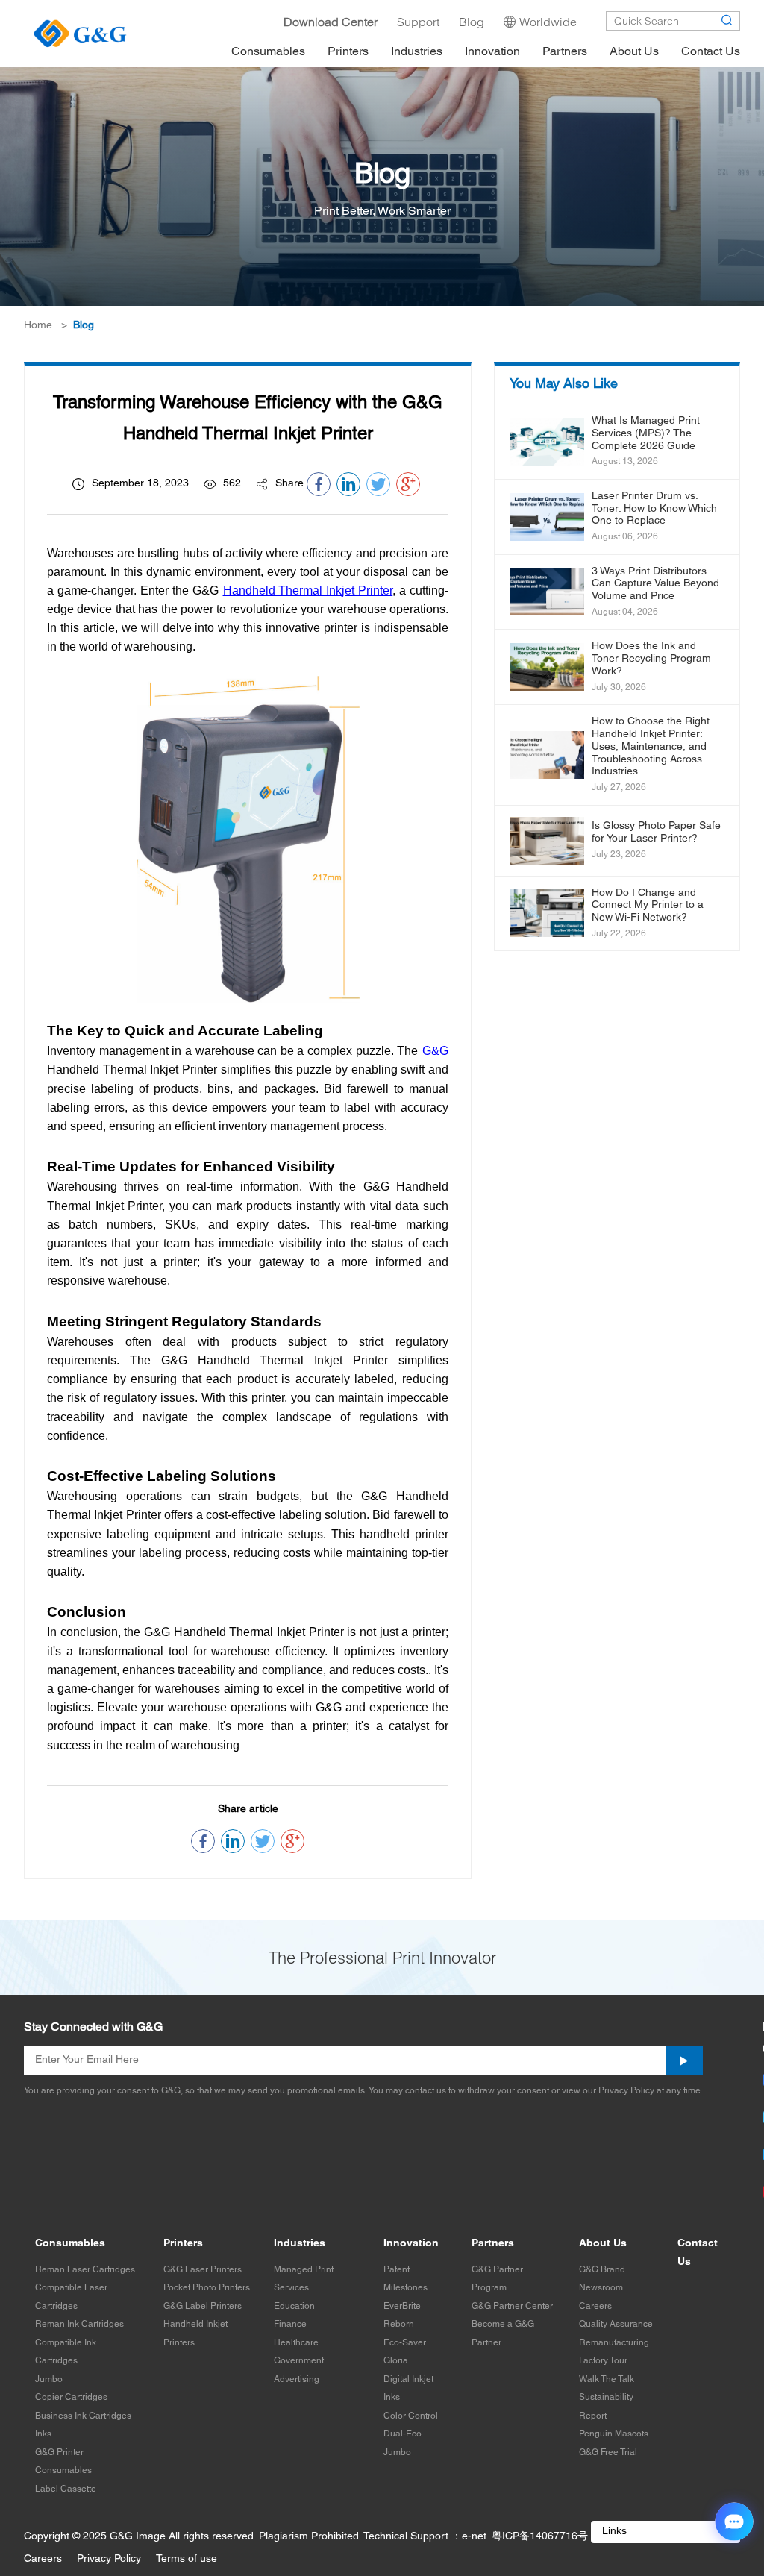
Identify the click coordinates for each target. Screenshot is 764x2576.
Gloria (396, 2361)
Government (299, 2361)
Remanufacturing (614, 2343)
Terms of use (187, 2559)
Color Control (411, 2416)
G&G (435, 1051)
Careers (595, 2306)
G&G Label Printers (203, 2306)
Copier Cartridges (71, 2397)
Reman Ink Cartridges (79, 2324)
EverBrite (402, 2306)
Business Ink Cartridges (83, 2416)
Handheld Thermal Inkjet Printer (308, 590)
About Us (603, 2244)
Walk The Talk (607, 2379)
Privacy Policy (109, 2559)
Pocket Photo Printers (207, 2288)
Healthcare (296, 2343)
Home (38, 326)
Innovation (411, 2244)
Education (294, 2306)
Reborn (399, 2324)
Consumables (70, 2244)
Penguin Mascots (614, 2434)
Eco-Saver (405, 2343)
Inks (43, 2434)
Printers (183, 2244)
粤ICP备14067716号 (540, 2537)
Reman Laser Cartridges (85, 2270)
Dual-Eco (403, 2434)
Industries (300, 2244)
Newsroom (601, 2288)
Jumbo (49, 2379)
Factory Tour (603, 2361)
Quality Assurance (616, 2324)
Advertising (297, 2379)
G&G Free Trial (608, 2453)
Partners (493, 2244)
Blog (84, 326)
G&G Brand (602, 2270)
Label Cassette (66, 2489)
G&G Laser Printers (203, 2270)
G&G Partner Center (512, 2306)
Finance (290, 2324)
